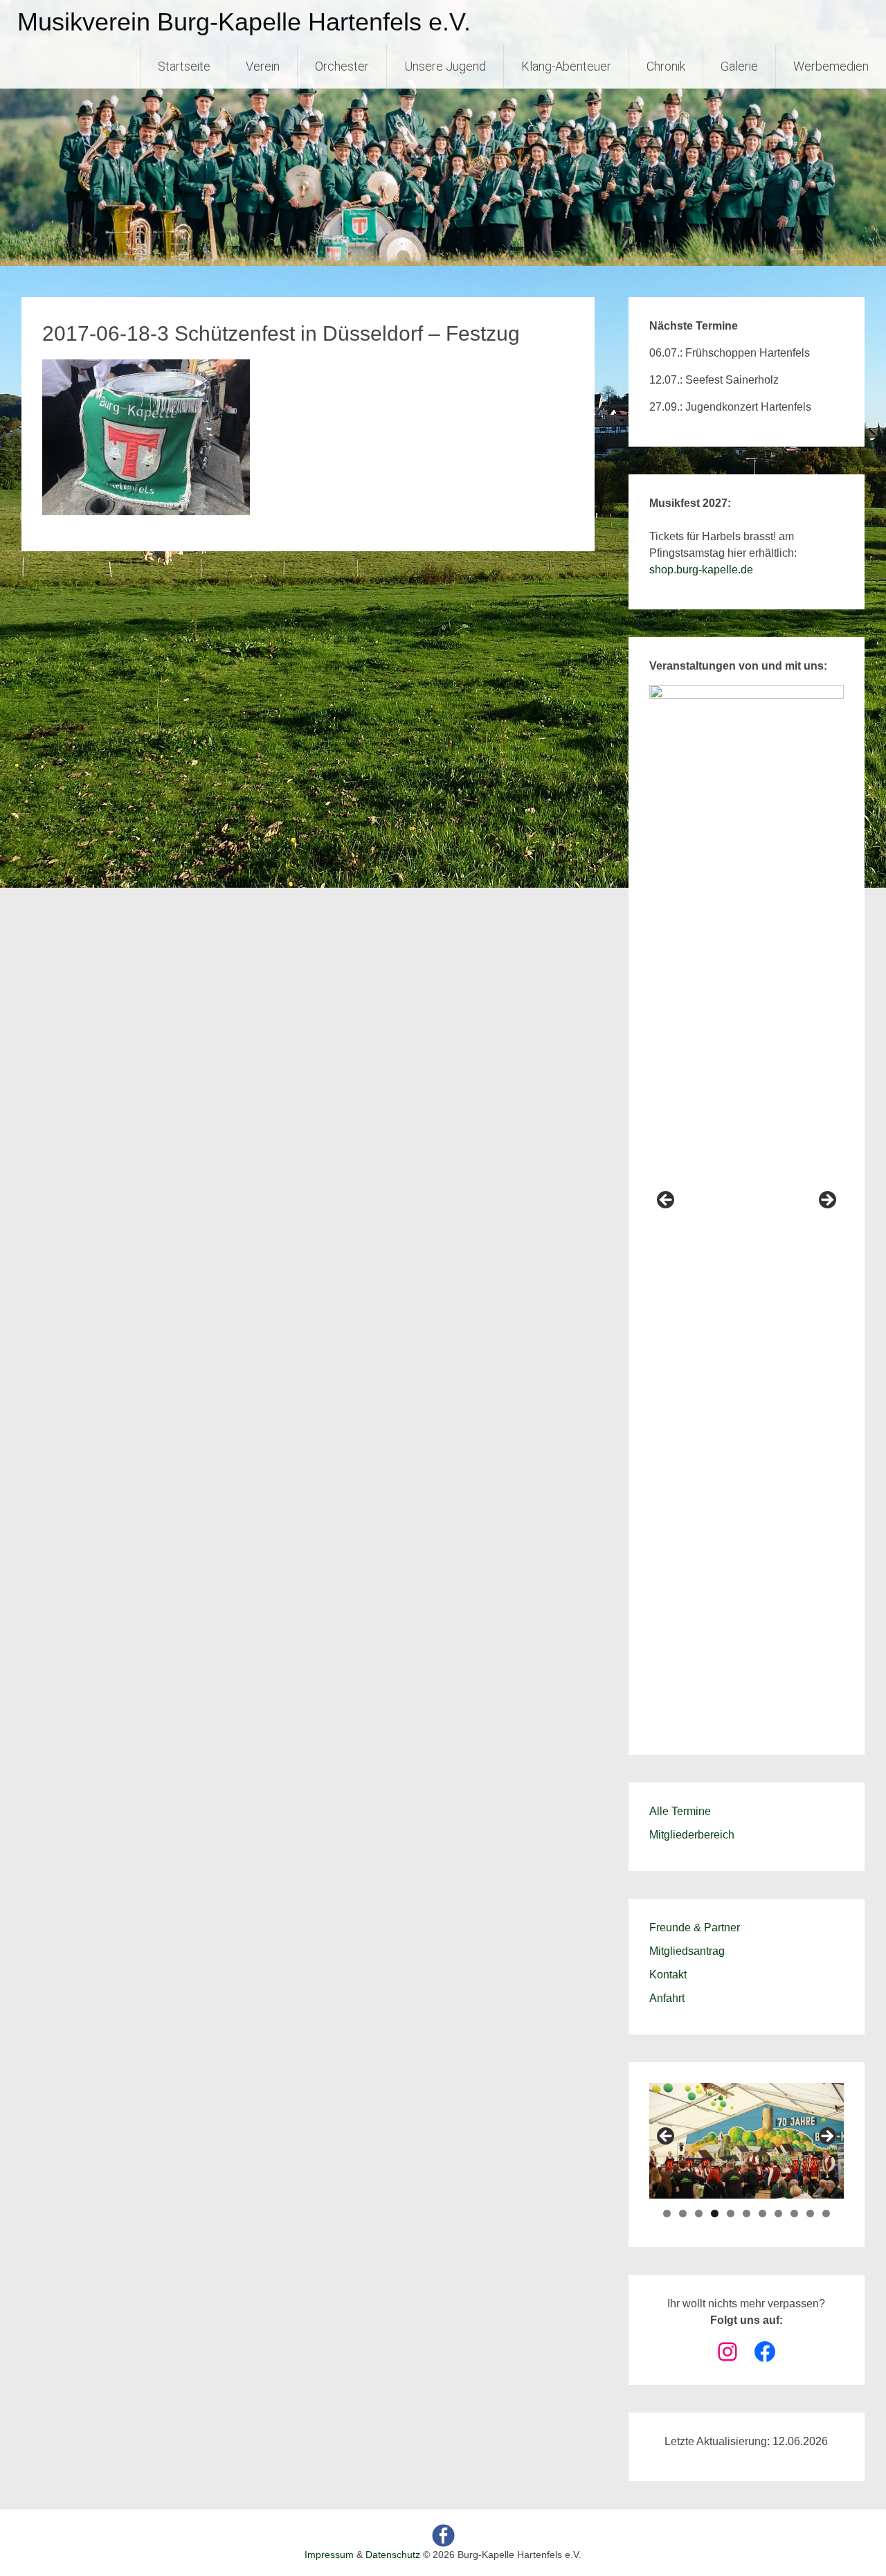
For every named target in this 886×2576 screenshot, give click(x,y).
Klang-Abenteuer (566, 66)
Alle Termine (680, 1811)
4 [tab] (715, 2213)
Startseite (184, 66)
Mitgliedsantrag (687, 1951)
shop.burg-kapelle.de (701, 570)
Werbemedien (831, 66)
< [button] (667, 1201)
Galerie (739, 66)
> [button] (826, 1201)
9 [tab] (794, 2213)
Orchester (342, 66)
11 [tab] (826, 2213)
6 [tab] (747, 2213)
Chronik (666, 66)
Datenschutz (393, 2555)
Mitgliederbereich (692, 1835)
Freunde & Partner (695, 1927)
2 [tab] (683, 2213)
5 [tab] (731, 2213)
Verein (263, 66)
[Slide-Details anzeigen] (747, 1204)
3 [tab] (699, 2213)
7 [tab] (762, 2213)
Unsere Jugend (445, 66)
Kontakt (668, 1975)
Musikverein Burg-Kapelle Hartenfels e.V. (244, 22)
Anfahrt (667, 1998)
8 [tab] (778, 2213)
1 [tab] (667, 2213)
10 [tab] (810, 2213)
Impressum (329, 2555)
